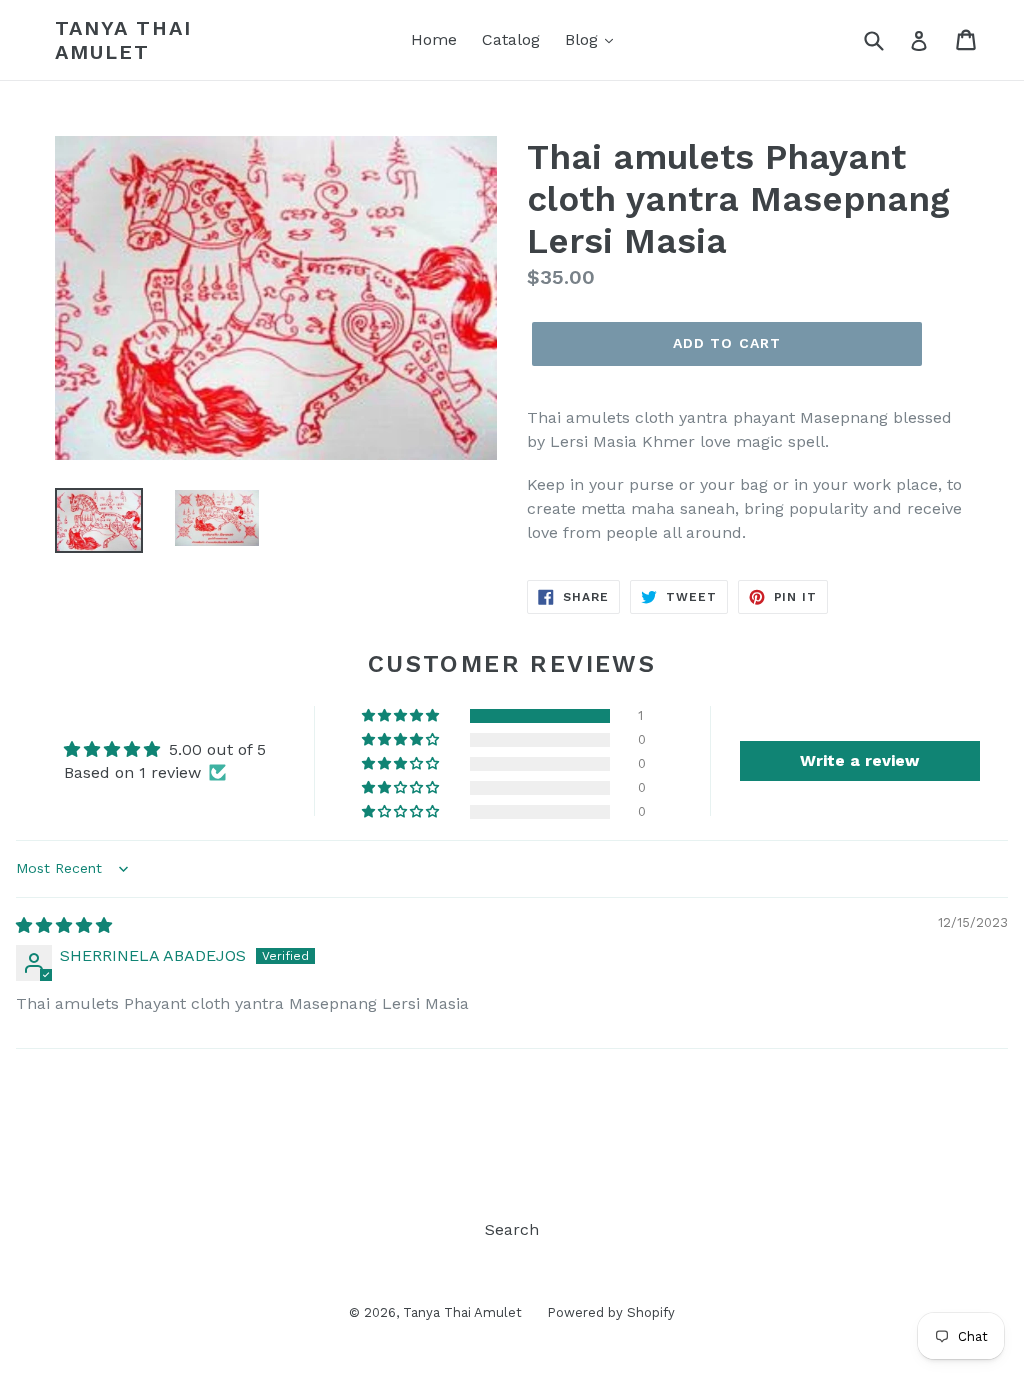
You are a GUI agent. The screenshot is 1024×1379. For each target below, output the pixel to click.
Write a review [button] (859, 760)
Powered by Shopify (611, 1312)
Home (434, 39)
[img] (64, 925)
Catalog (511, 39)
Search (512, 1229)
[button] (402, 716)
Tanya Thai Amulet (123, 40)
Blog (584, 39)
